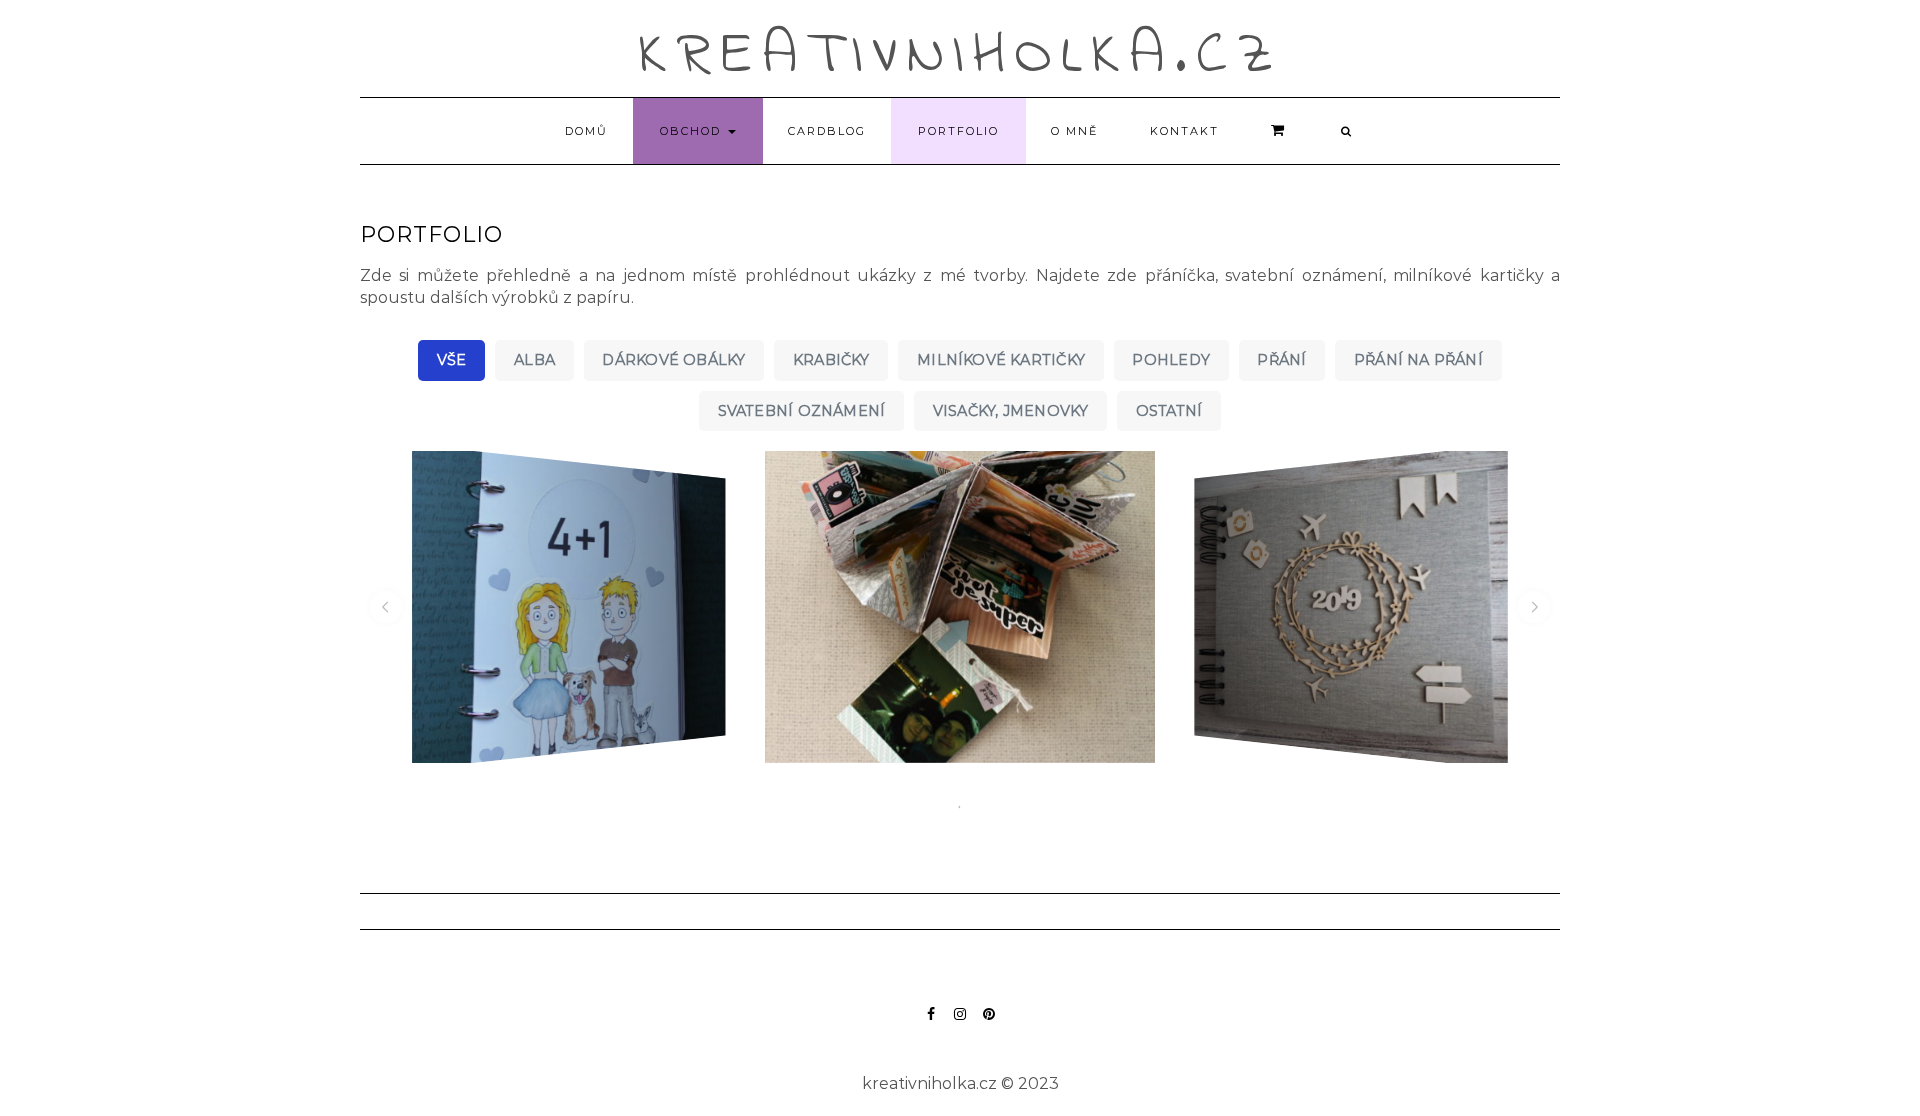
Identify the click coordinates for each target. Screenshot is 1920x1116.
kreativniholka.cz (960, 56)
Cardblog (827, 131)
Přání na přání (1418, 360)
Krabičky (831, 360)
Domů (586, 131)
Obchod (693, 131)
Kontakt (1184, 131)
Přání (1281, 360)
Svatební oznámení (802, 411)
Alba (534, 360)
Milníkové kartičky (1001, 360)
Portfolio (958, 131)
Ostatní (1169, 411)
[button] (386, 607)
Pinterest (989, 1023)
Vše (452, 360)
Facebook (931, 1023)
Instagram (960, 1023)
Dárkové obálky (673, 360)
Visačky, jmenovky (1011, 411)
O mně (1074, 131)
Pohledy (1171, 360)
